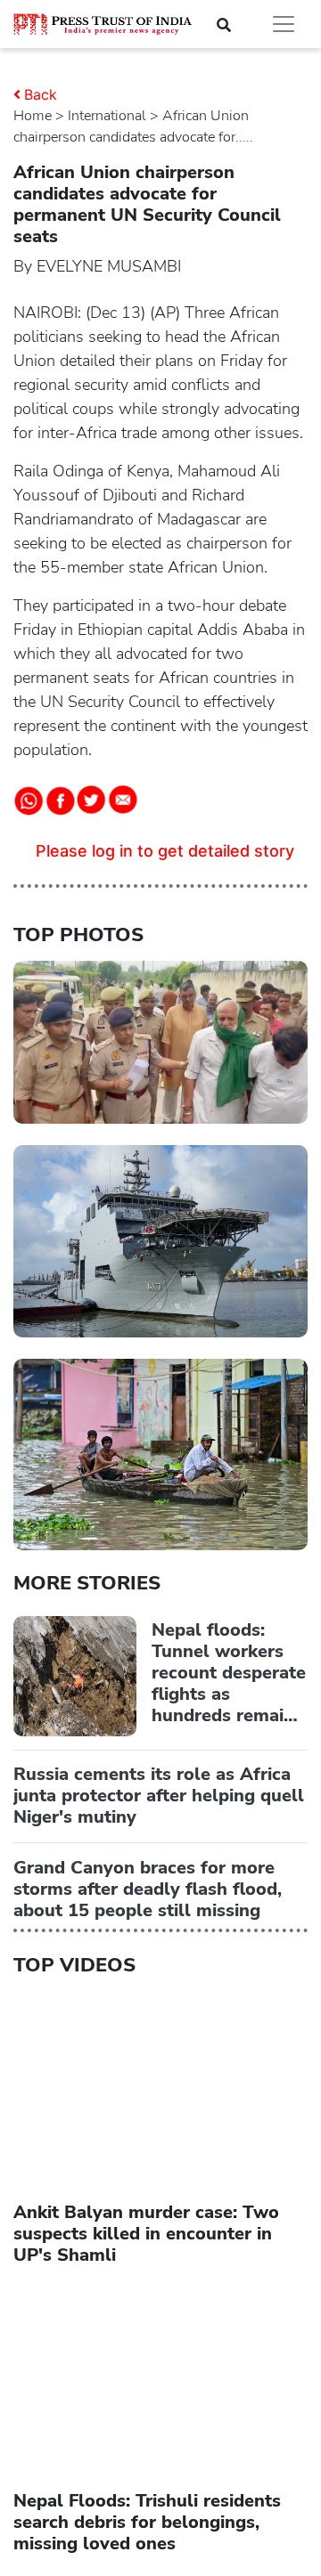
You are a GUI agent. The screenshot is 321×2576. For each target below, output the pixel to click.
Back (41, 94)
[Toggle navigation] (284, 24)
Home (33, 116)
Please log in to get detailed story (165, 851)
